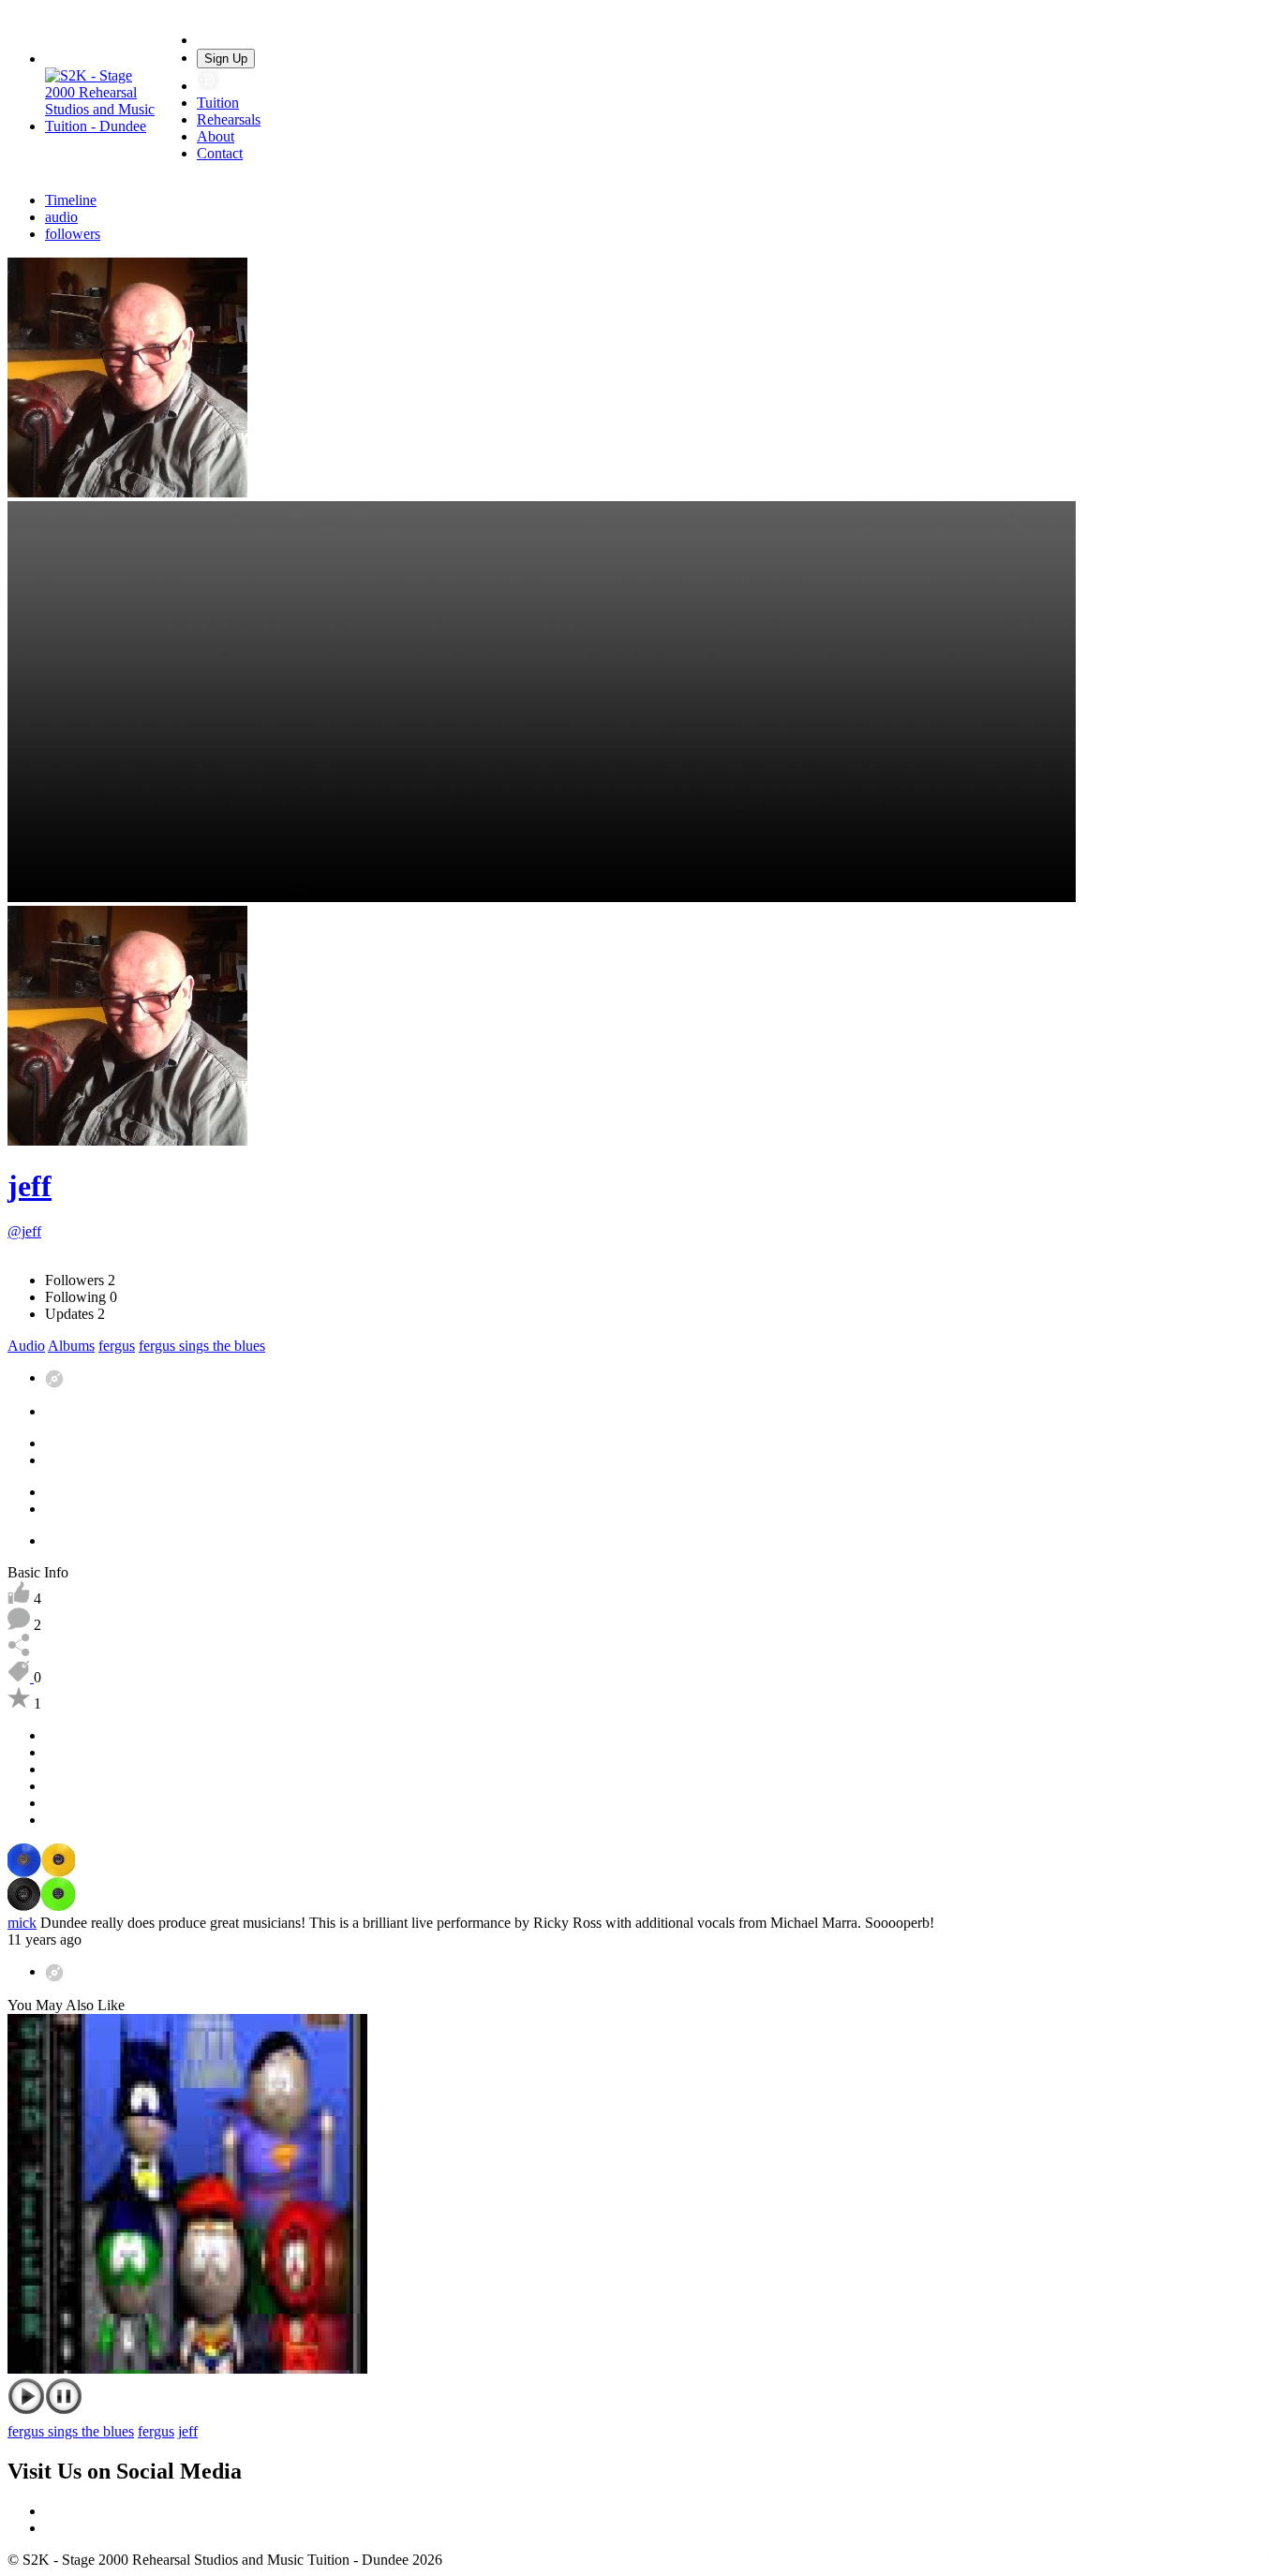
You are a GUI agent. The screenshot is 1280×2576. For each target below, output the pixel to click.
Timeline (71, 200)
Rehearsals (229, 119)
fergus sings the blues (202, 1346)
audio (61, 217)
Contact (220, 153)
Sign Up (226, 59)
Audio (26, 1346)
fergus (117, 1346)
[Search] (208, 40)
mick (22, 1923)
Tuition (218, 103)
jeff (30, 1186)
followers (73, 234)
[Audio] (54, 1377)
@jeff (24, 1231)
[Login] (208, 86)
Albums (71, 1346)
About (216, 136)
